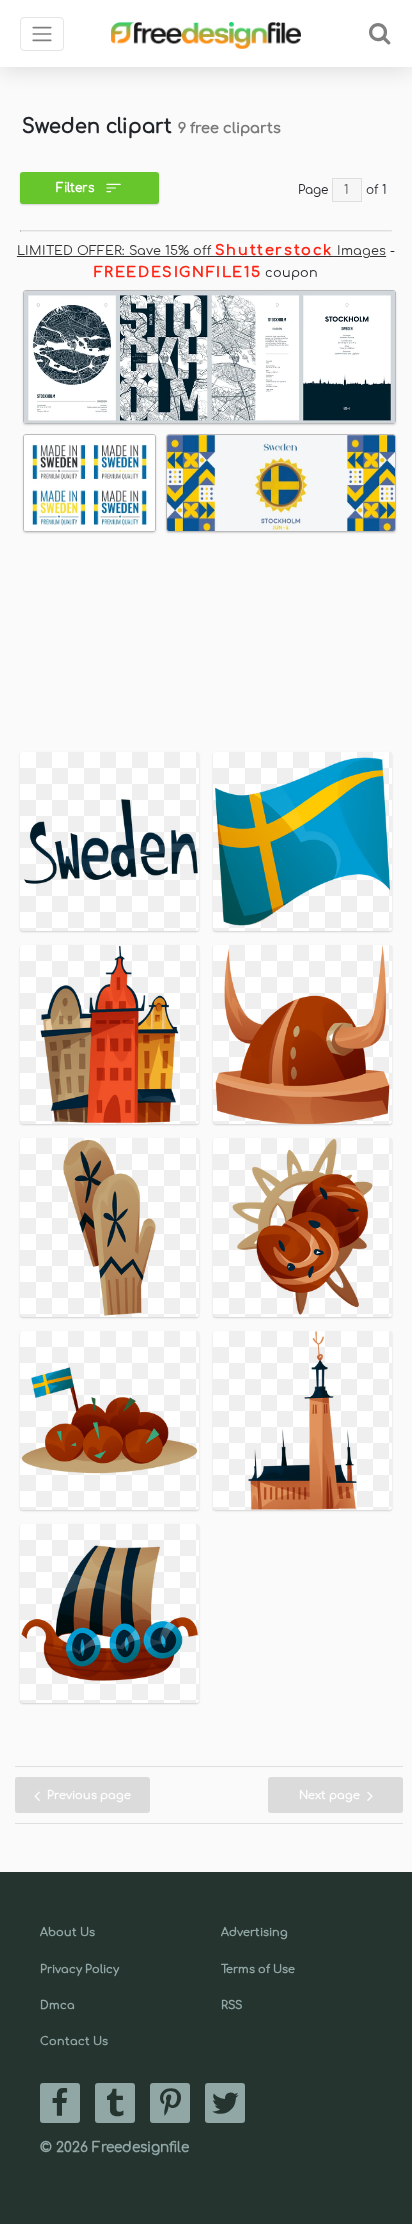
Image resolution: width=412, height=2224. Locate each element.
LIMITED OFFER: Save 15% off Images (201, 251)
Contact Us (74, 2041)
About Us (67, 1932)
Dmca (57, 2005)
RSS (231, 2005)
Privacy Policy (79, 1969)
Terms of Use (258, 1969)
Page (313, 190)
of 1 (376, 190)
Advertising (254, 1932)
